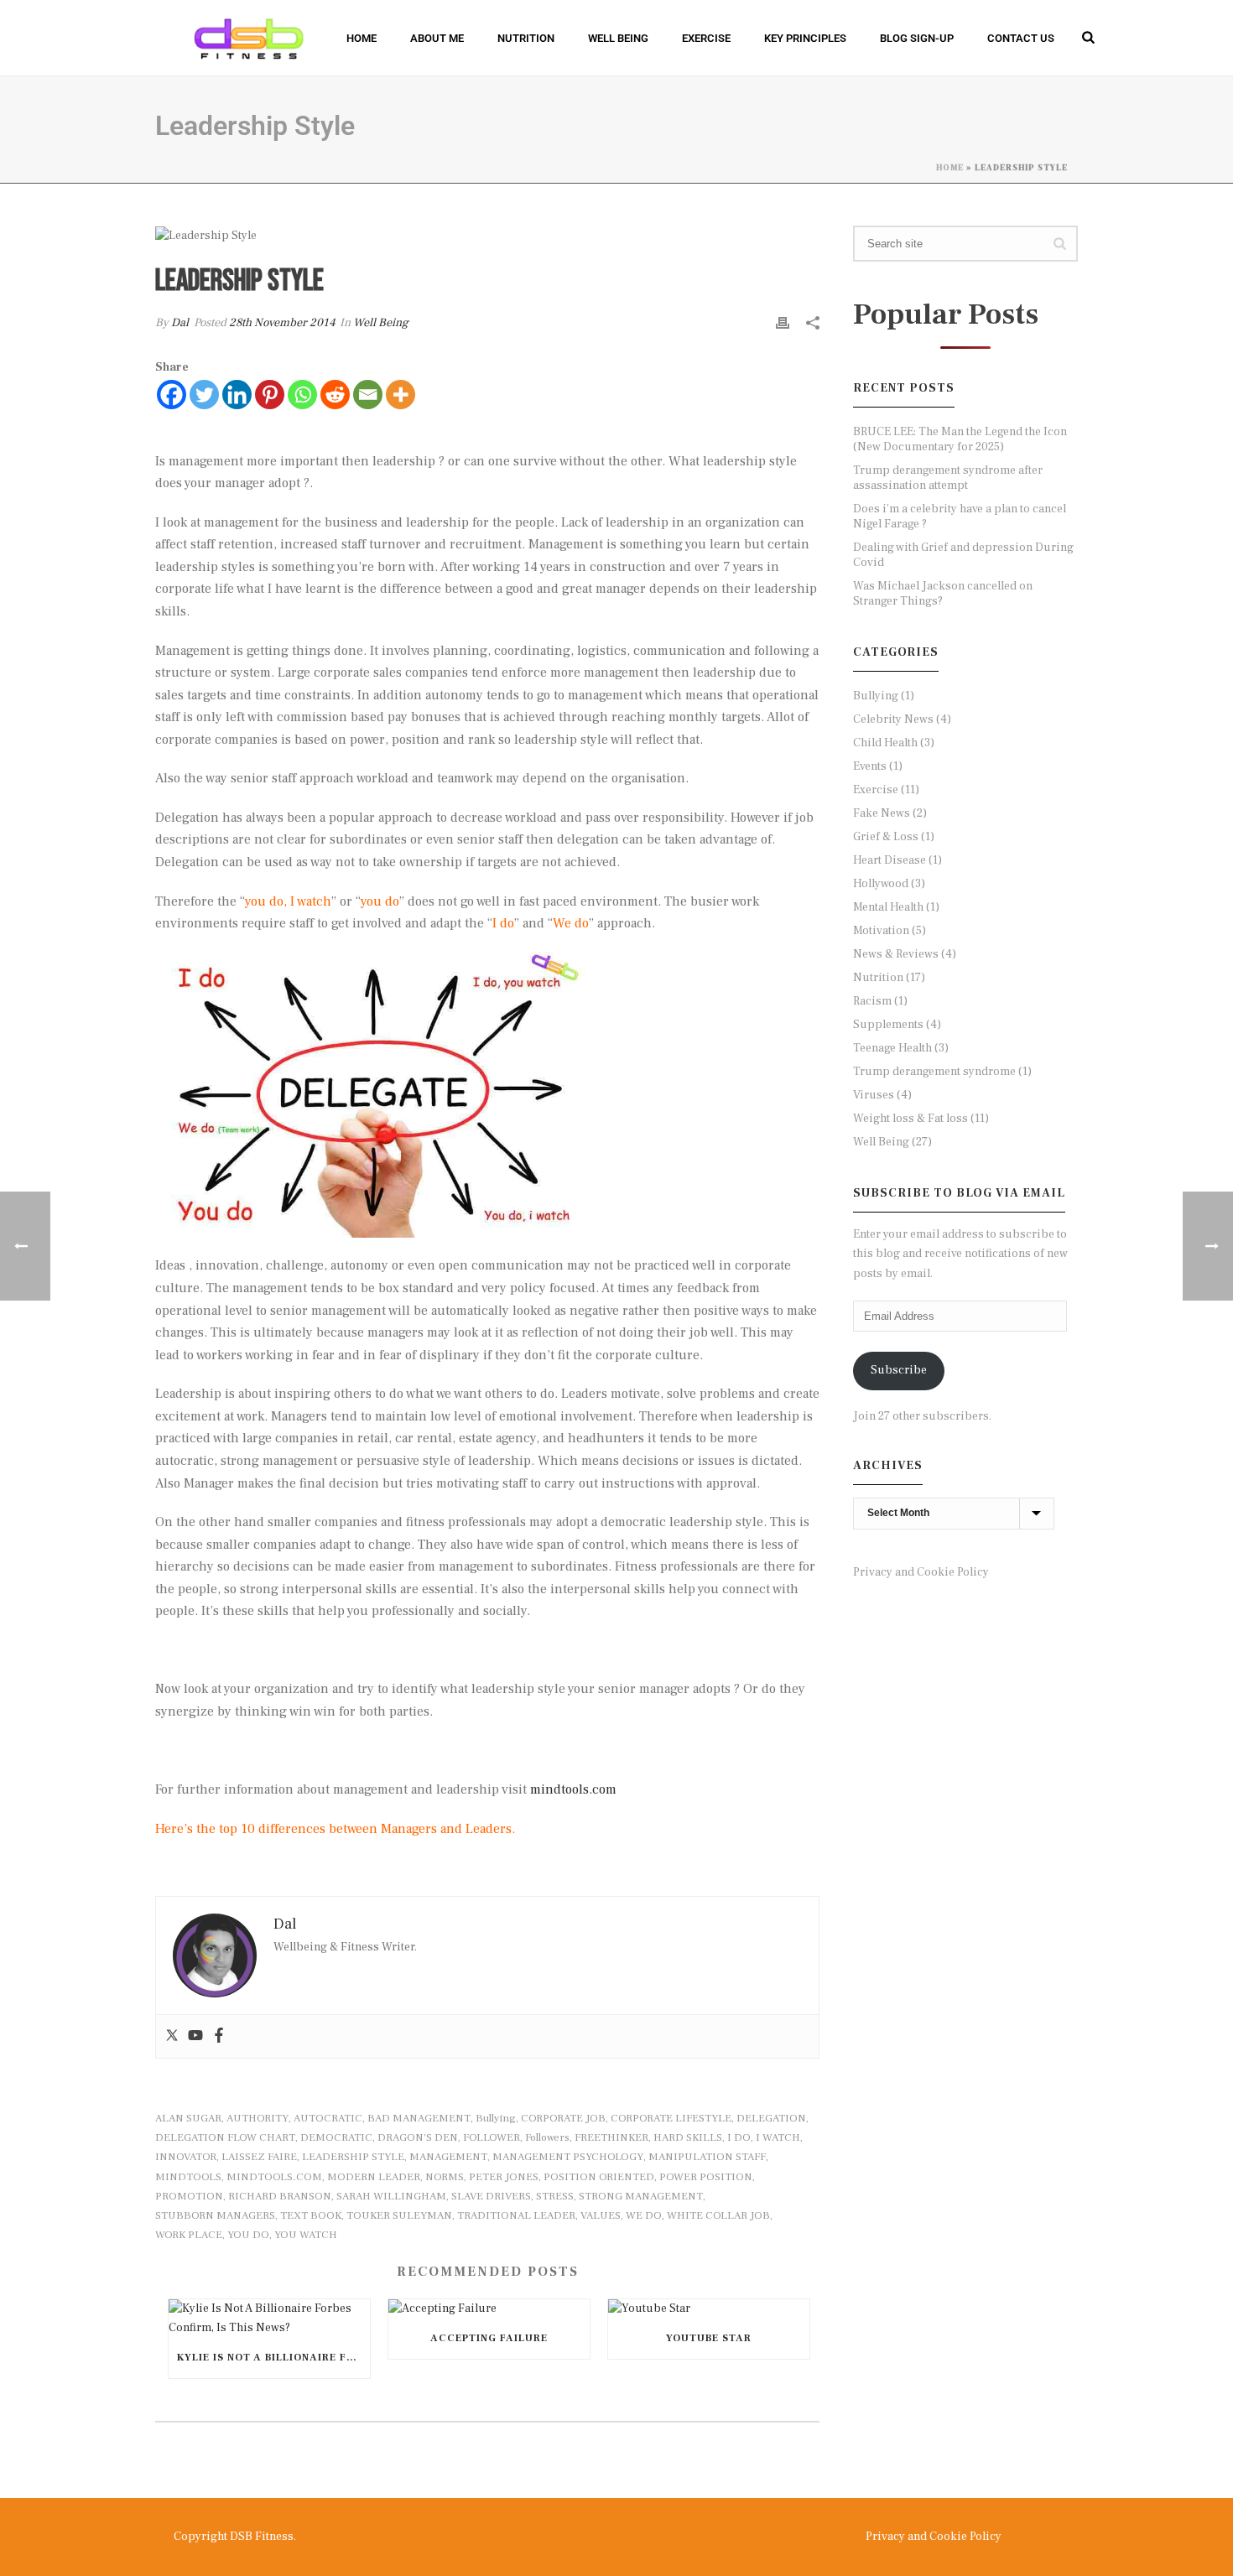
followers (547, 2138)
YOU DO (248, 2235)
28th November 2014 (282, 323)
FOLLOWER (492, 2138)
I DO (739, 2138)
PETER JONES (504, 2177)
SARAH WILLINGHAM (391, 2197)
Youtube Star (709, 2338)
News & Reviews (896, 954)
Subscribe (899, 1370)
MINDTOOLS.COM (274, 2177)
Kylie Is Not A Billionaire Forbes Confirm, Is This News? (273, 2358)
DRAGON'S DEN (418, 2138)
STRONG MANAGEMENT (641, 2197)
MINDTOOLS (188, 2177)
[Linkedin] (237, 395)
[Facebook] (172, 395)
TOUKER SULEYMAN (399, 2216)
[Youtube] (195, 2036)
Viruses (874, 1095)
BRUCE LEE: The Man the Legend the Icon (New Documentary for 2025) (960, 439)
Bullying (876, 696)
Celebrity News (893, 719)
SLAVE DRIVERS (491, 2197)
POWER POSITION (706, 2177)
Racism (872, 1001)
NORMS (445, 2177)
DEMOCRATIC (336, 2138)
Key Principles (805, 38)
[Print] (783, 323)
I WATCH (778, 2138)
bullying (496, 2119)
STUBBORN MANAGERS (215, 2216)
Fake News (882, 813)
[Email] (368, 395)
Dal (180, 323)
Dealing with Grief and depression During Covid (963, 555)
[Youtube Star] (709, 2309)
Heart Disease (890, 860)
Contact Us (1021, 38)
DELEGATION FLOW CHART (225, 2138)
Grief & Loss (886, 837)
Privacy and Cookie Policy (921, 1572)
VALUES (601, 2216)
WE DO (644, 2216)
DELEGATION (771, 2119)
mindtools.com (573, 1789)
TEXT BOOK (311, 2216)
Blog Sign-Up (917, 38)
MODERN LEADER (374, 2177)
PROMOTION (189, 2197)
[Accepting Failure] (489, 2309)
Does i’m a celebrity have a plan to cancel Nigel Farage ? (960, 517)
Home (362, 38)
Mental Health (888, 907)
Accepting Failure (489, 2338)
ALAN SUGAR (188, 2119)
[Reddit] (335, 395)
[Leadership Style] (487, 235)
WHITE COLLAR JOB (718, 2216)
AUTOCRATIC (328, 2119)
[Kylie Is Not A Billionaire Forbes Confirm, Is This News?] (269, 2319)
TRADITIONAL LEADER (516, 2216)
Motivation (881, 931)
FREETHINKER (611, 2138)
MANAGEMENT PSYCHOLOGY (568, 2157)
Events (870, 766)
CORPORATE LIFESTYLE (671, 2119)
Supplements (888, 1025)
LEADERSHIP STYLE (353, 2157)
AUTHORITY (258, 2119)
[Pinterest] (270, 395)
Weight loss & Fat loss (910, 1119)
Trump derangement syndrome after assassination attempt (948, 478)
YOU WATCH (306, 2235)
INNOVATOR (186, 2157)
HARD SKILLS (688, 2138)
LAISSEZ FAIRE (259, 2157)
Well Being (618, 38)
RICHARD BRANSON (280, 2197)
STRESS (555, 2197)
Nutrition (526, 38)
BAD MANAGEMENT (419, 2119)
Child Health (885, 743)
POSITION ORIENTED (599, 2177)
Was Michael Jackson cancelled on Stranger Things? (943, 594)
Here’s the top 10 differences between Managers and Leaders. (337, 1829)
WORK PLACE (189, 2235)
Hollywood (881, 884)
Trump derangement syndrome (934, 1072)
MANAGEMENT (448, 2157)
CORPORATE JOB (563, 2119)
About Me (437, 38)
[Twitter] (204, 395)
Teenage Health (892, 1048)
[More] (401, 395)
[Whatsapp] (302, 395)
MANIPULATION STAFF (707, 2157)
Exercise (706, 38)
